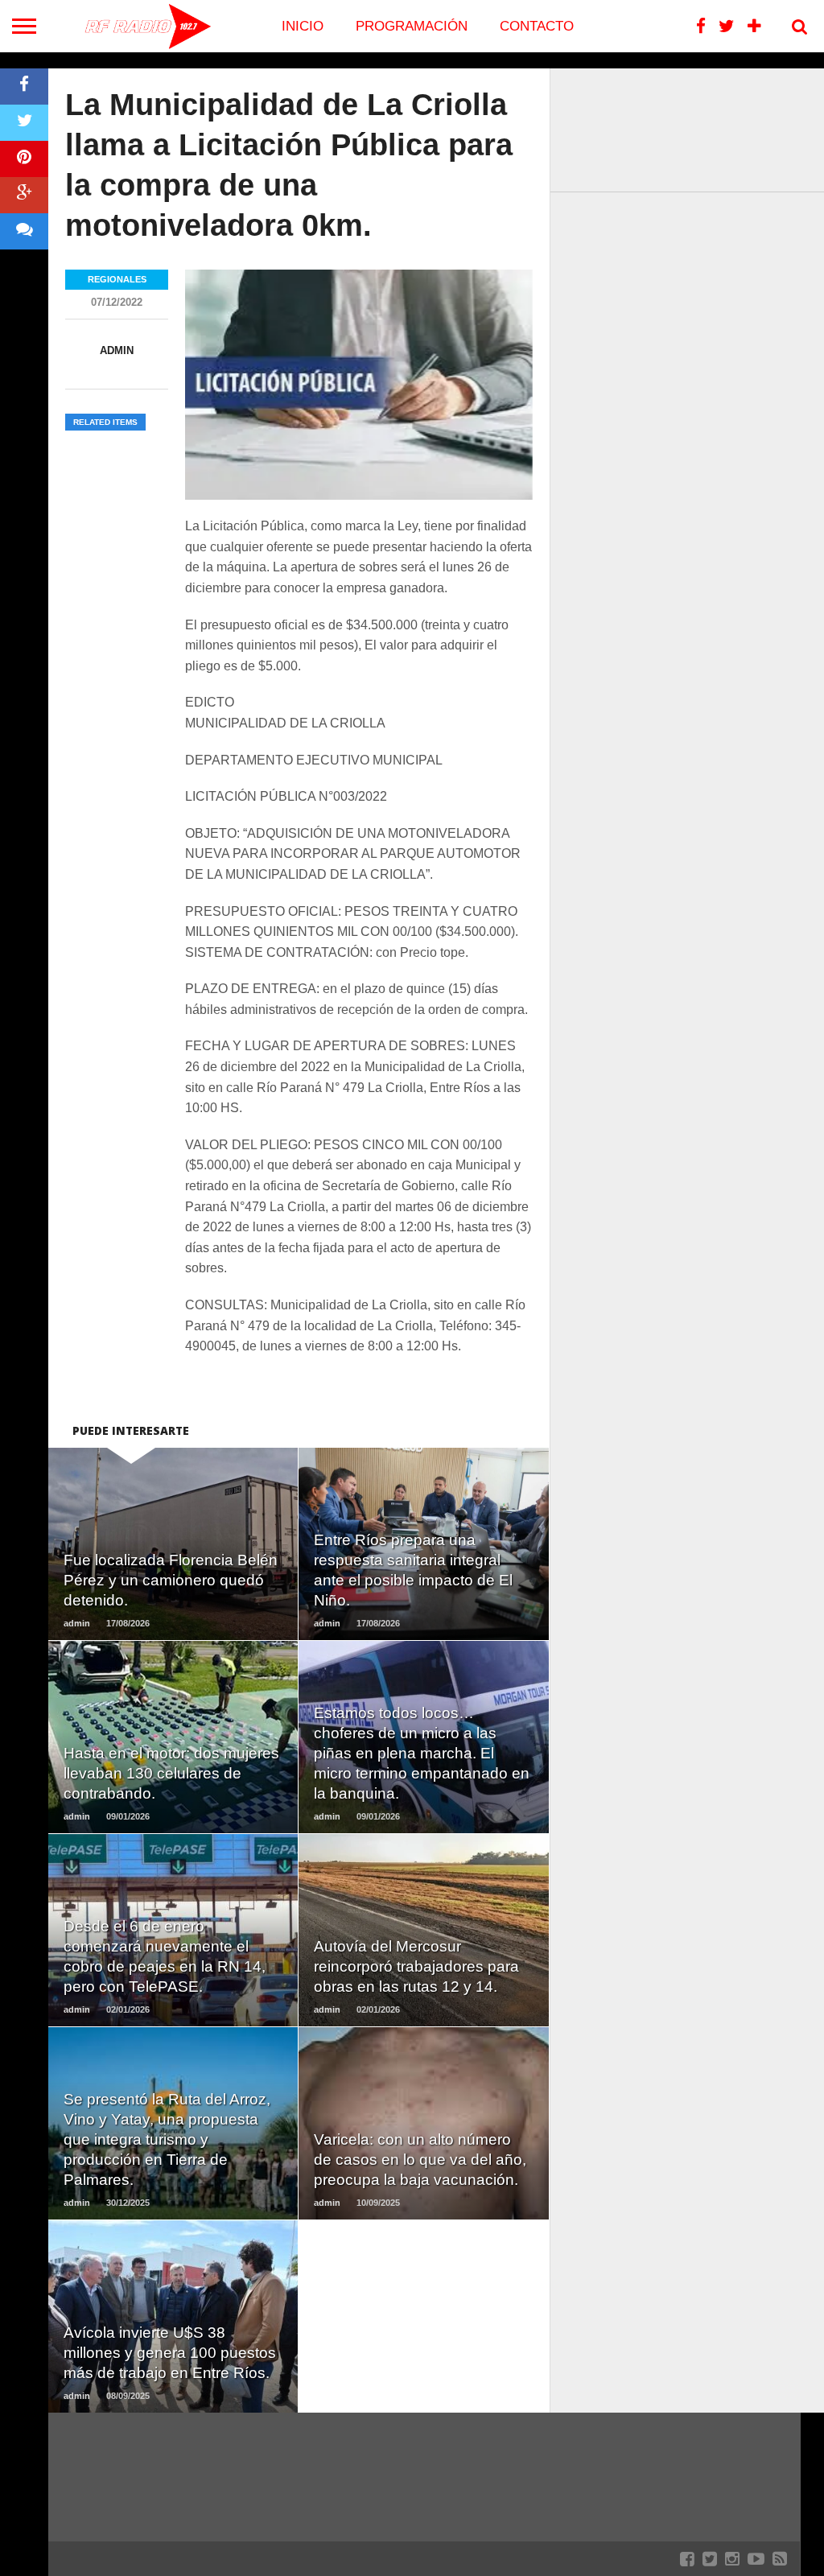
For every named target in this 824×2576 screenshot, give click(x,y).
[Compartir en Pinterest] (24, 159)
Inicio (303, 26)
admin (117, 350)
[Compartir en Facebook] (24, 87)
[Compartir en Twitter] (24, 123)
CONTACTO (537, 26)
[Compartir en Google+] (24, 195)
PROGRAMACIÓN (412, 26)
